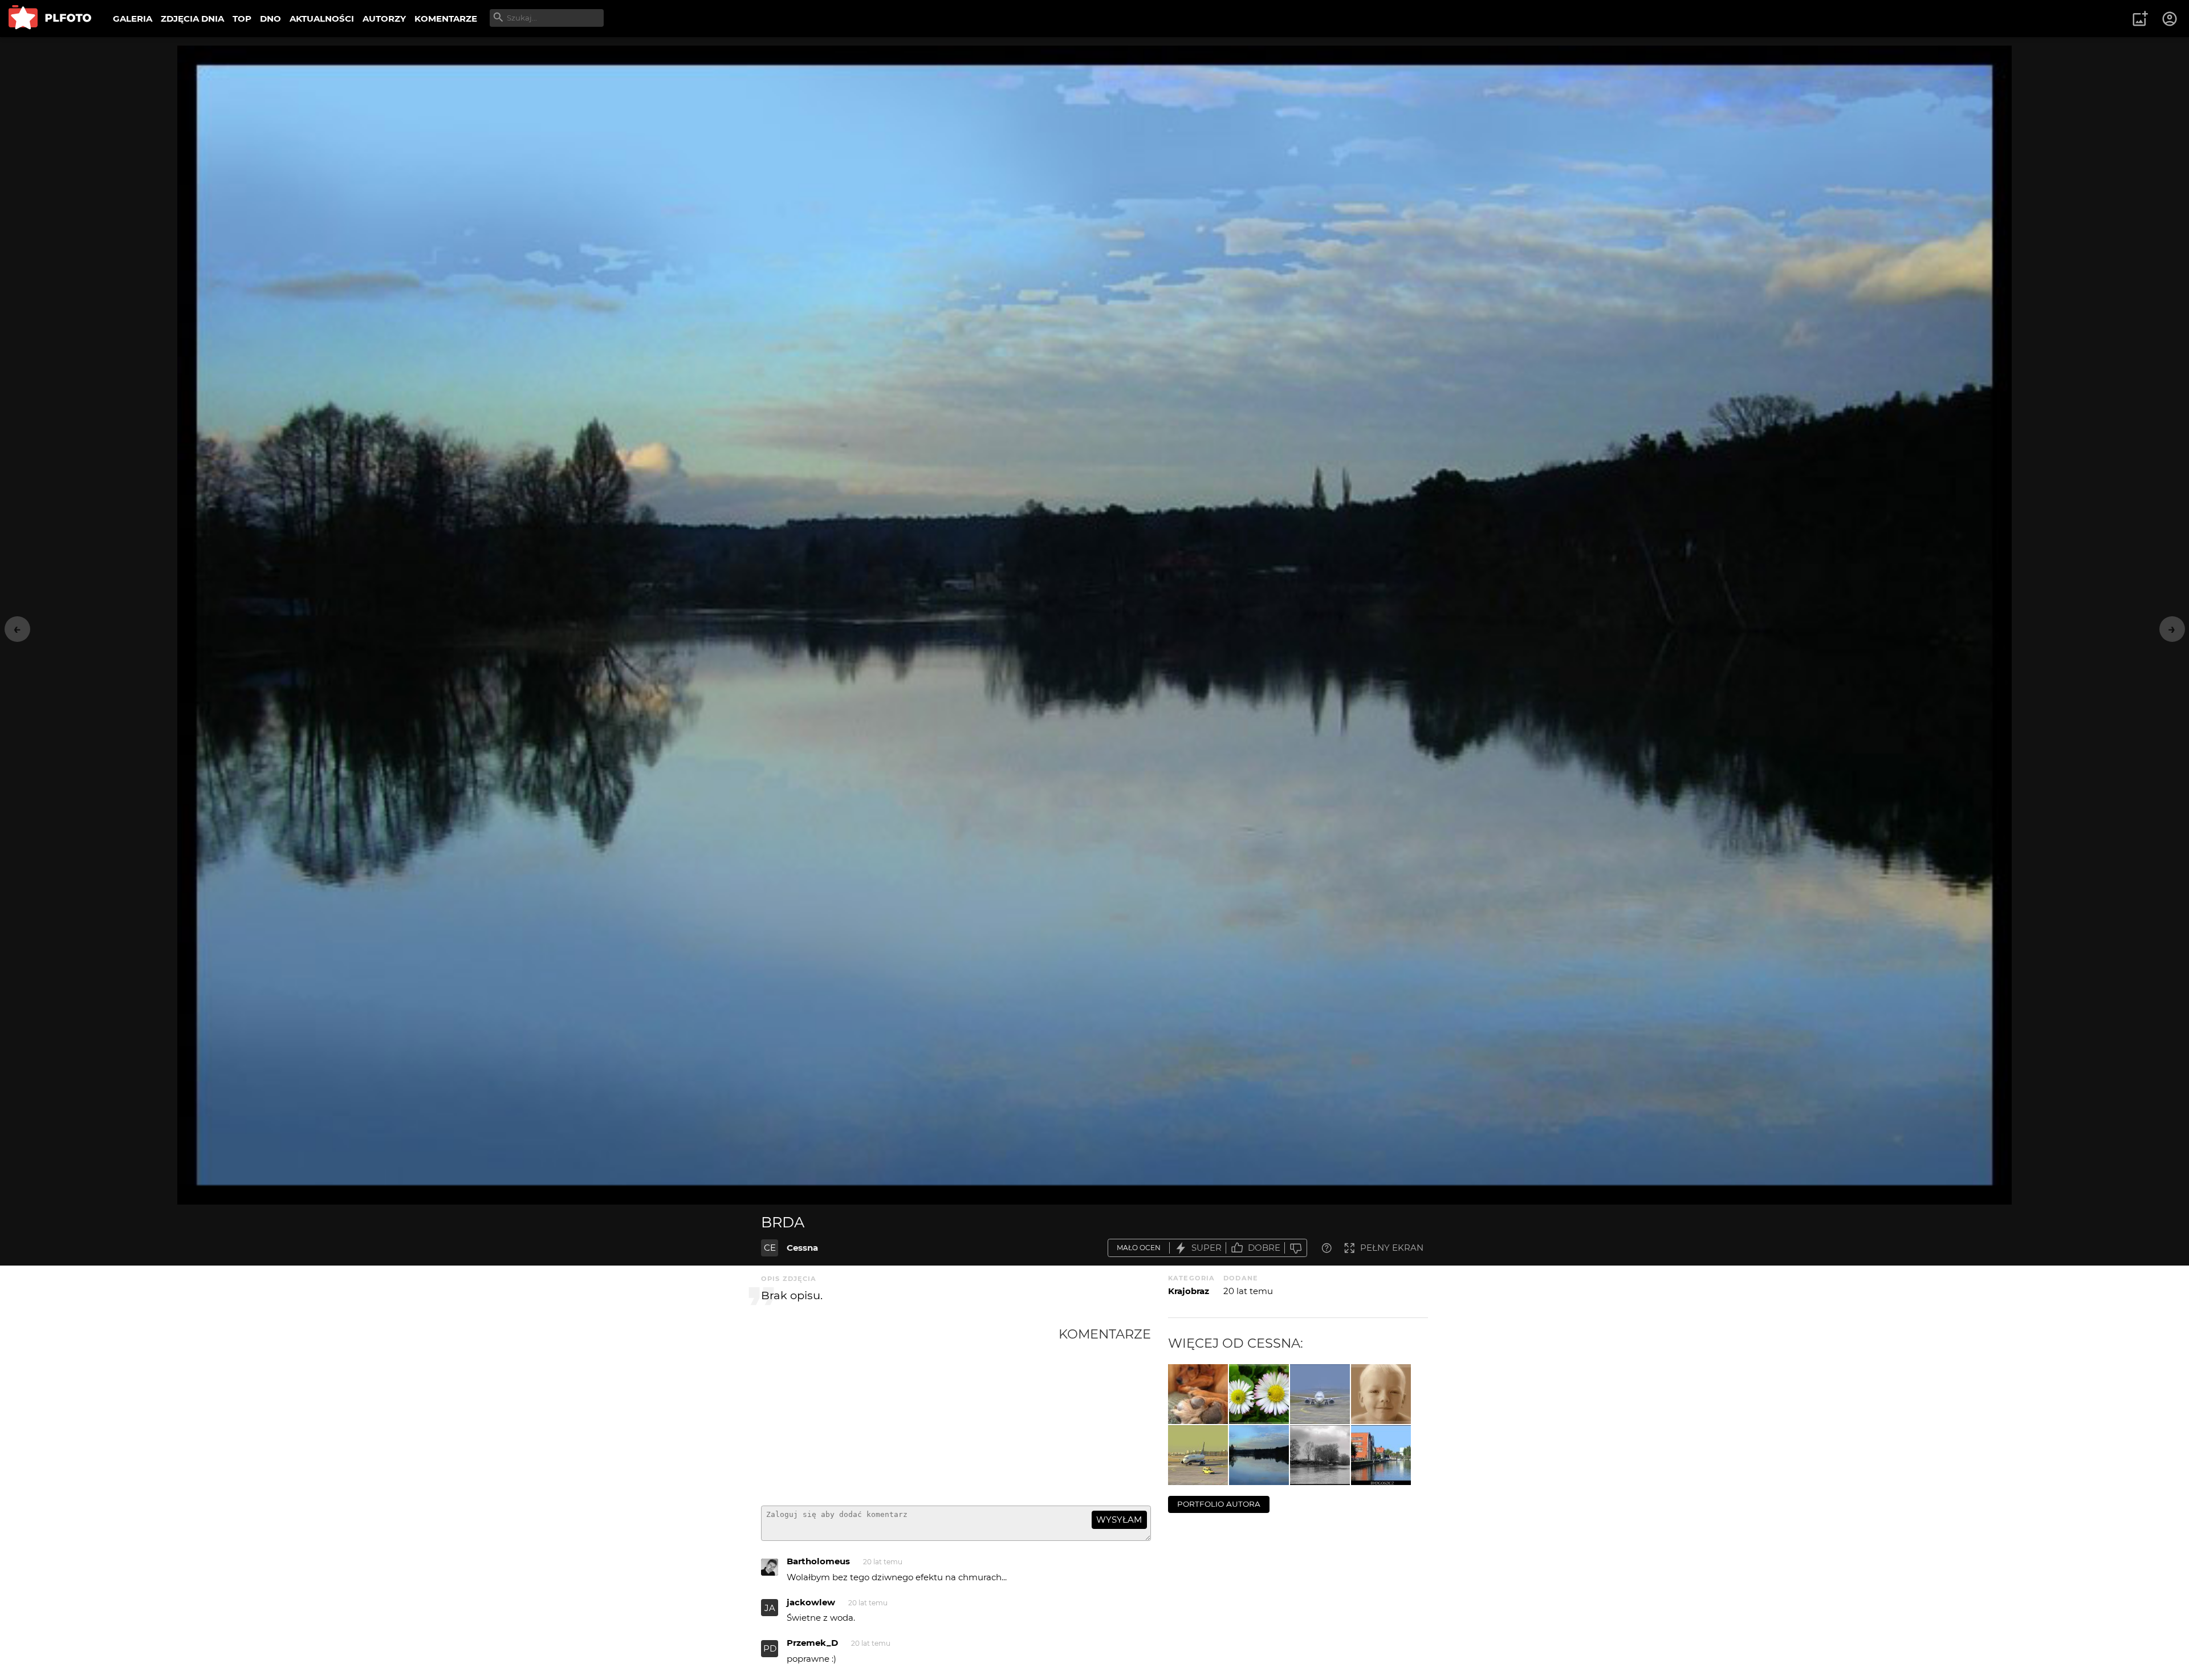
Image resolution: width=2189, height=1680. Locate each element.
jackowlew (811, 1602)
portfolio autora (1219, 1504)
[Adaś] (1381, 1394)
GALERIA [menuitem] (133, 19)
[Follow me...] (1198, 1455)
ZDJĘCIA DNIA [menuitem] (192, 19)
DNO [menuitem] (270, 19)
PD (770, 1648)
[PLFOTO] (50, 19)
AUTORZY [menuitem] (384, 19)
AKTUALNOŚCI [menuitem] (322, 19)
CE (770, 1248)
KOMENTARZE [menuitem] (446, 19)
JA (770, 1608)
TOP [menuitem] (242, 19)
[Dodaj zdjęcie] (2140, 19)
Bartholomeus (818, 1561)
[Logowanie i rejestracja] (2170, 19)
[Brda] (1259, 1455)
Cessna (802, 1248)
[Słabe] (1296, 1248)
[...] (1381, 1455)
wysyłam (1119, 1520)
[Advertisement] (910, 1411)
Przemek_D (812, 1643)
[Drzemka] (1198, 1394)
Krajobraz (1189, 1291)
